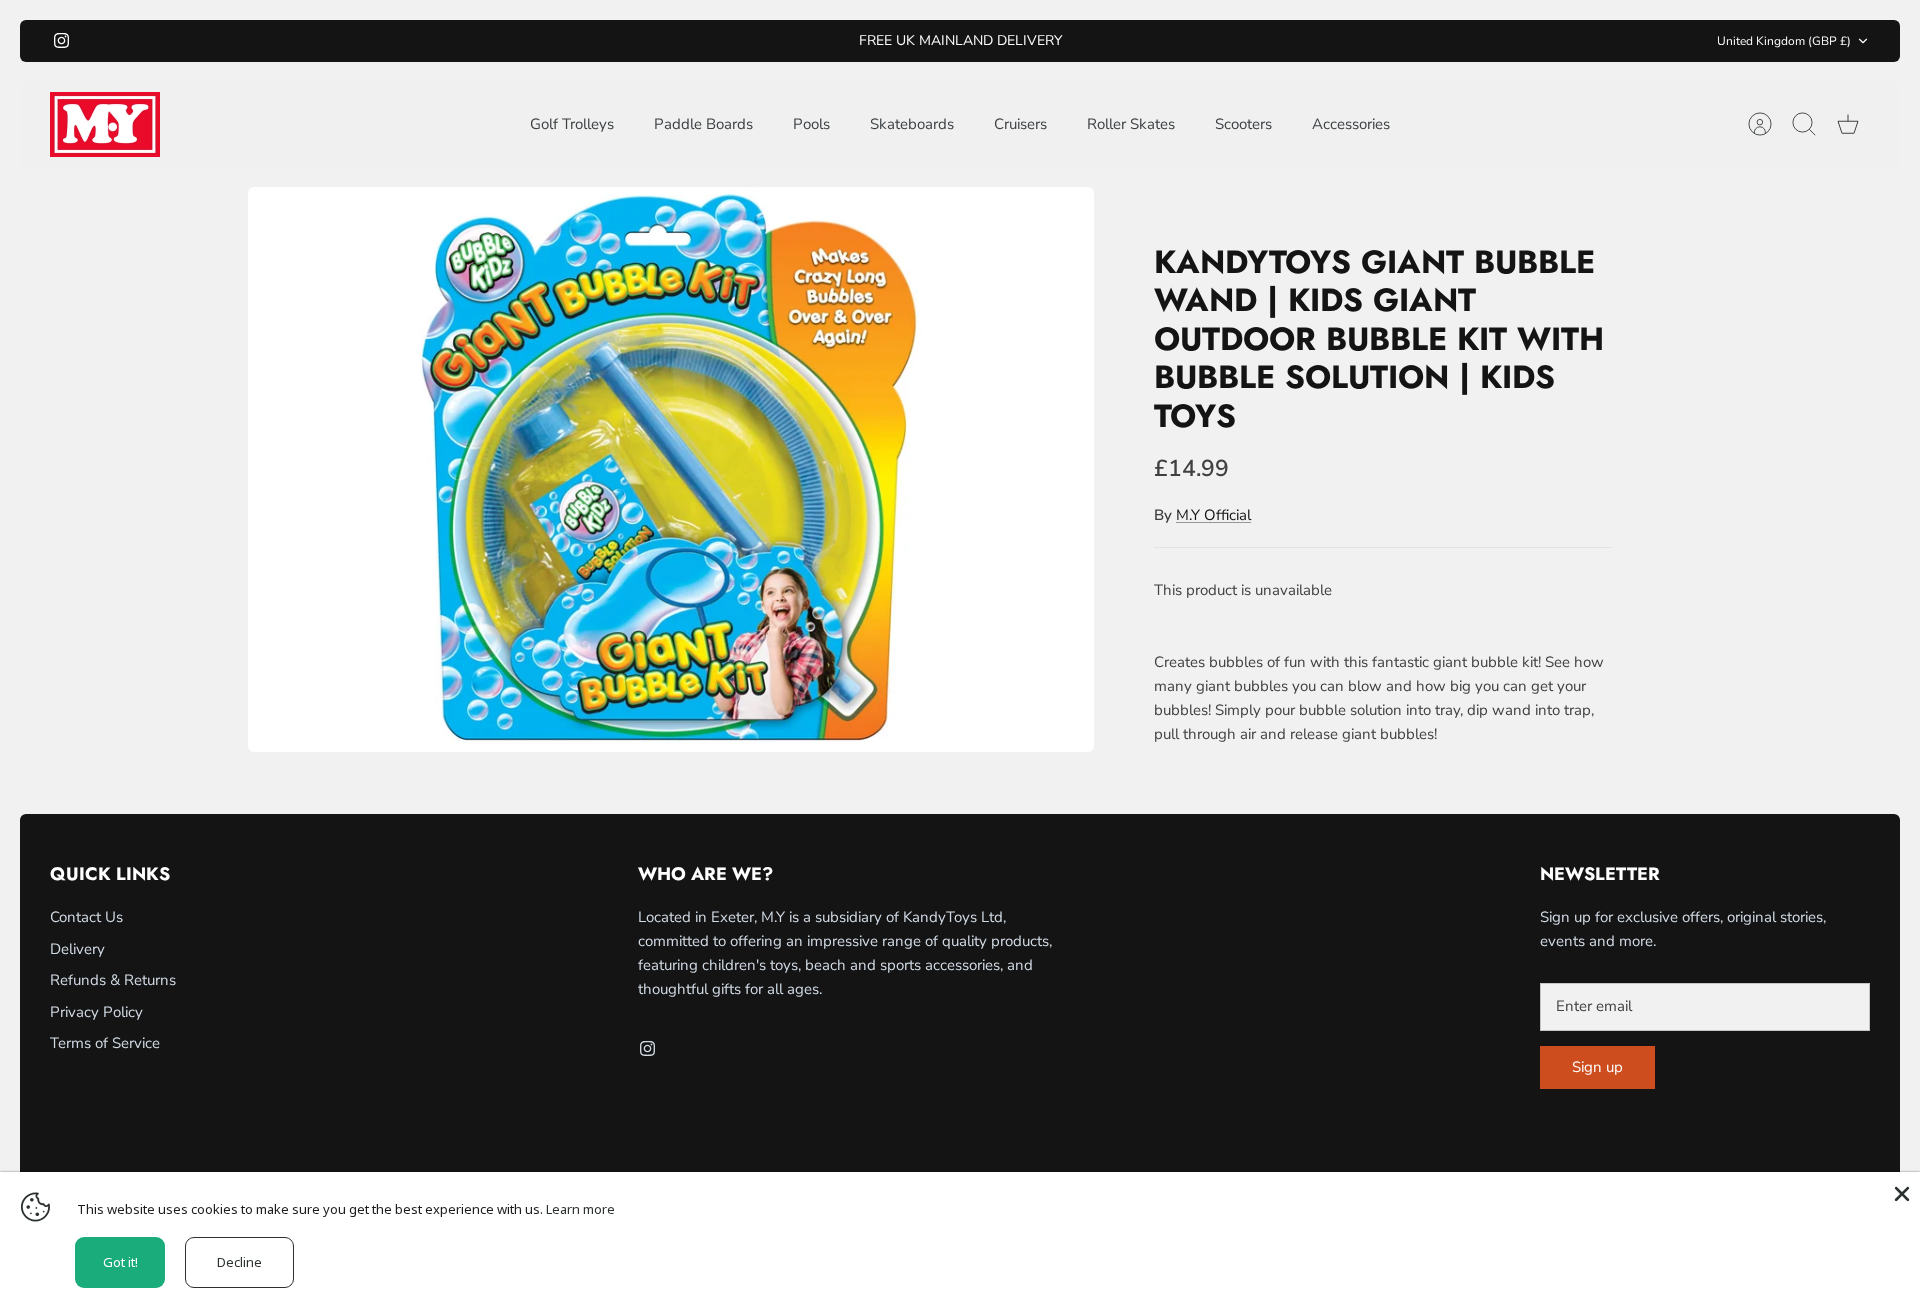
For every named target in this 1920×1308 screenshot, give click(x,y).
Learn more (580, 1209)
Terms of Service (105, 1043)
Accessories (1351, 124)
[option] (671, 470)
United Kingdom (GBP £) (1784, 41)
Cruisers (1020, 124)
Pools (811, 124)
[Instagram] (61, 40)
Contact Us (86, 917)
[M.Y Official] (105, 124)
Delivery (77, 949)
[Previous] (688, 41)
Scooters (1243, 124)
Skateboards (912, 124)
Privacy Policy (96, 1012)
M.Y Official (1213, 515)
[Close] (1900, 1192)
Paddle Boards (703, 124)
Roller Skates (1131, 124)
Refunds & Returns (113, 980)
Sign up (1597, 1067)
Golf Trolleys (572, 124)
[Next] (1232, 41)
